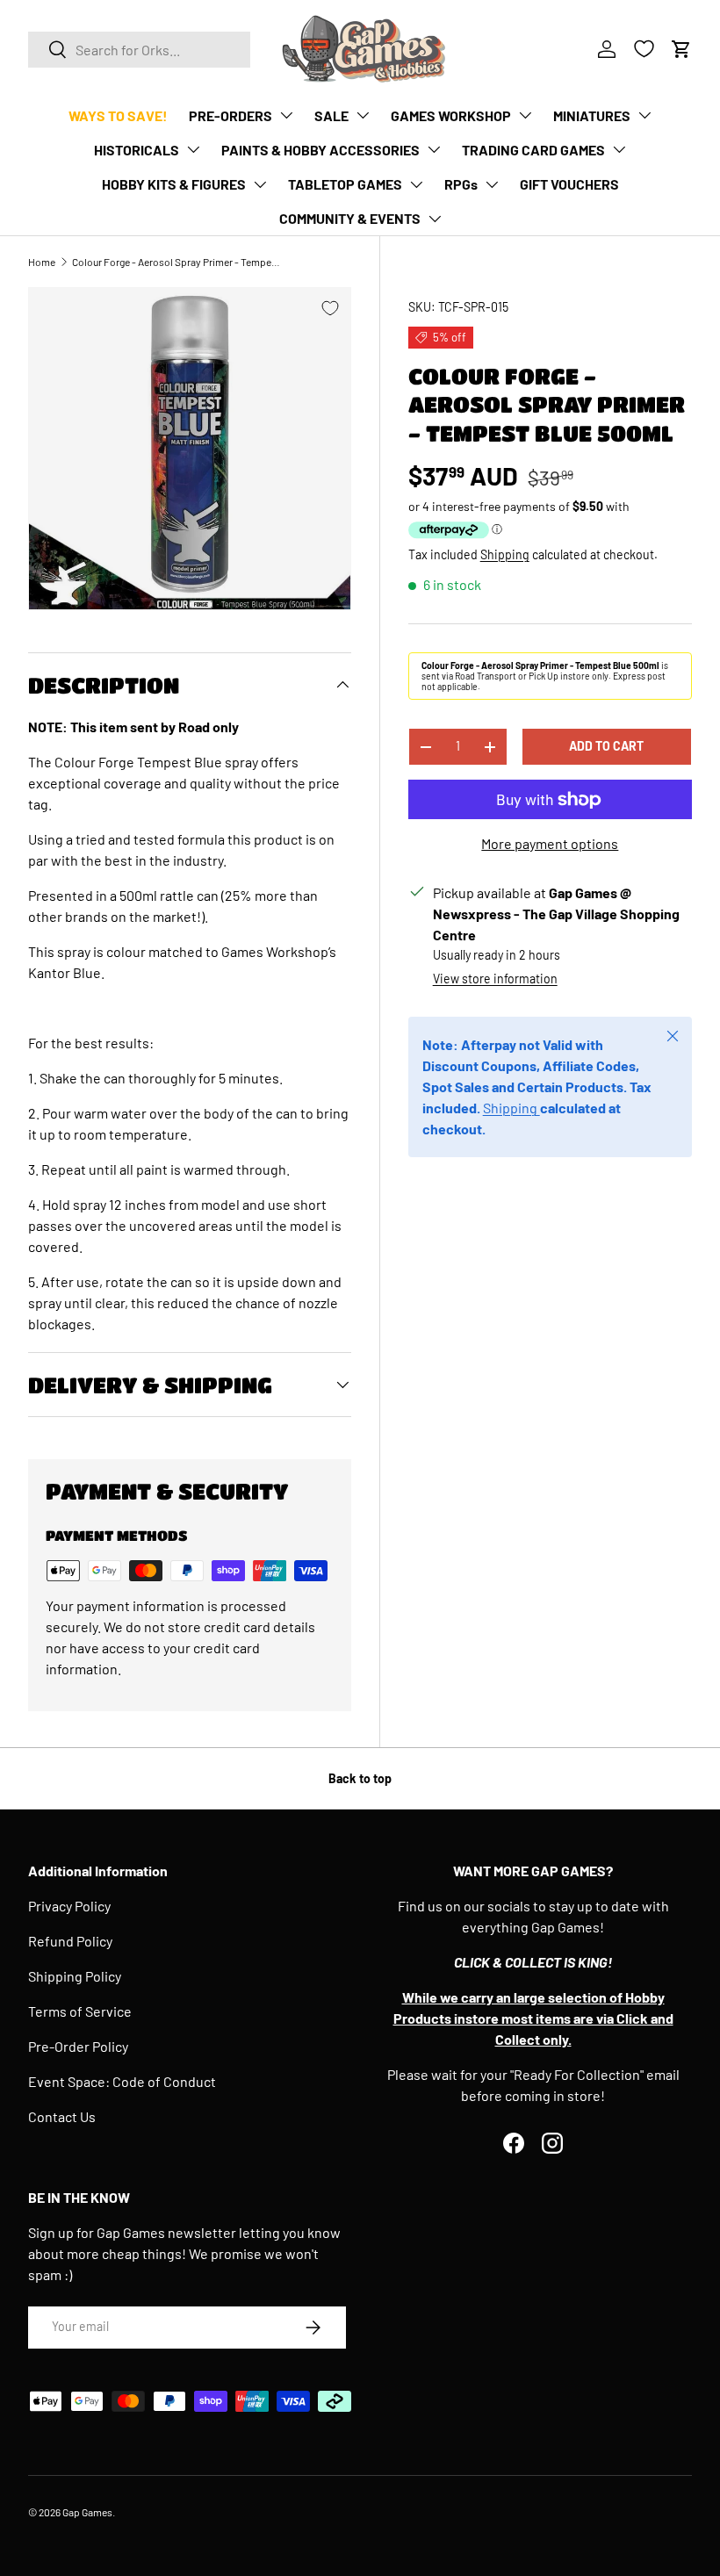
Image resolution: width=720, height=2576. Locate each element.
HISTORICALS (137, 150)
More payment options (550, 843)
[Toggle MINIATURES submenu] (644, 115)
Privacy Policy (69, 1906)
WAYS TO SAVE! (118, 115)
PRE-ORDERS (230, 115)
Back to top (360, 1778)
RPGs (461, 184)
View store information (495, 979)
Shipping (505, 554)
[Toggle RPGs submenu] (492, 184)
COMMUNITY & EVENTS (350, 218)
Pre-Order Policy (78, 2046)
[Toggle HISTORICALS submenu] (193, 149)
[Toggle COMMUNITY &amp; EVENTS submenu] (435, 219)
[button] (681, 49)
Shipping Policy (75, 1976)
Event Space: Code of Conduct (122, 2081)
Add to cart (606, 746)
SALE (331, 115)
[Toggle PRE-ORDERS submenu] (286, 115)
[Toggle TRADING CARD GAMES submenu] (619, 149)
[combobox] (139, 50)
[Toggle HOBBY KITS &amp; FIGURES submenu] (260, 184)
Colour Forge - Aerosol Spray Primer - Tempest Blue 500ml (177, 262)
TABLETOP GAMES (345, 184)
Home (42, 262)
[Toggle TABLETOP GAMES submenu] (416, 184)
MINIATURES (592, 115)
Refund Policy (70, 1941)
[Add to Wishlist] (330, 308)
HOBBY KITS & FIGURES (174, 184)
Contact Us (62, 2116)
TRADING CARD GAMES (533, 150)
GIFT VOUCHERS (569, 184)
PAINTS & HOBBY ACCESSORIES (320, 150)
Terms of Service (80, 2011)
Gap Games (87, 2512)
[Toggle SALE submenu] (363, 115)
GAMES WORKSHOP (451, 115)
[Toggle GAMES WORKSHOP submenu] (525, 115)
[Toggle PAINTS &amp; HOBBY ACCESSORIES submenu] (434, 149)
